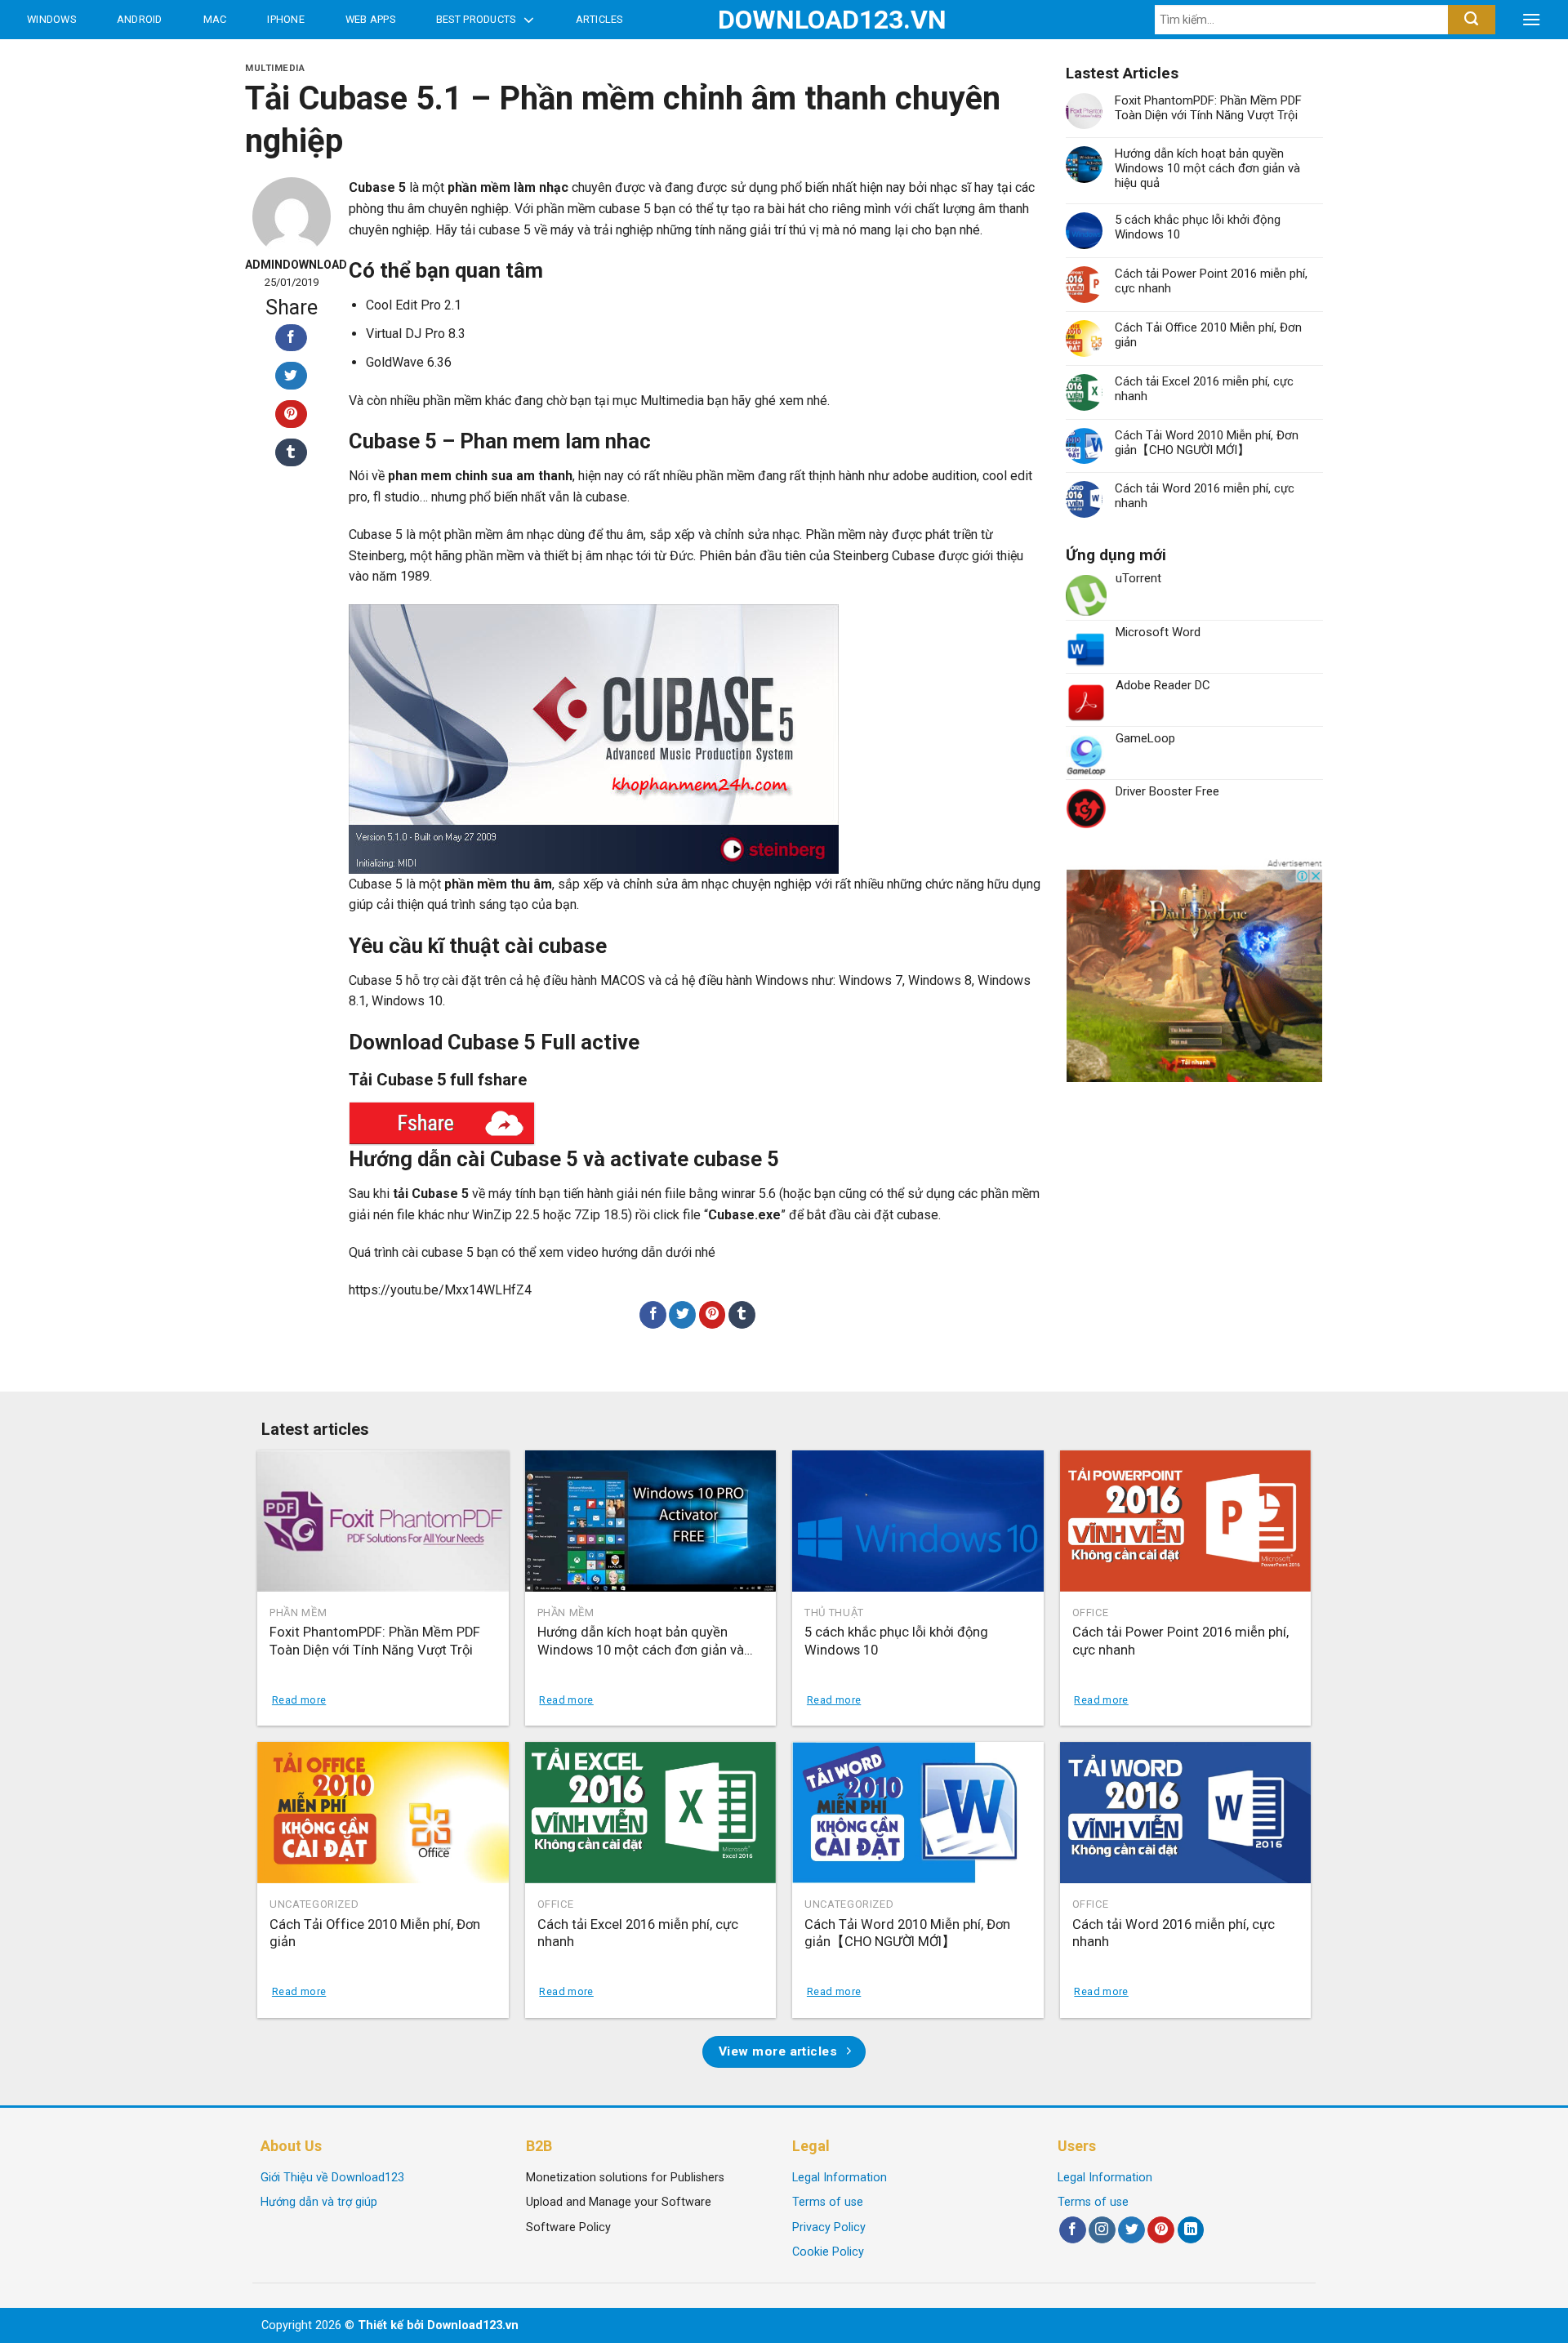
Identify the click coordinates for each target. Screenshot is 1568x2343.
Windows (51, 19)
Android (140, 19)
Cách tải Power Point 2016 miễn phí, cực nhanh (1211, 281)
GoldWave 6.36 (409, 362)
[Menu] (1531, 20)
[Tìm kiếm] (1471, 20)
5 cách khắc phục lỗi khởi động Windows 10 (1198, 227)
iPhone (286, 19)
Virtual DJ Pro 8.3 (416, 334)
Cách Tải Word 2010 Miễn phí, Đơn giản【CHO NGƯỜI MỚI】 (1207, 443)
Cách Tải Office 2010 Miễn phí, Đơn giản (1208, 335)
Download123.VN (784, 20)
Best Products (476, 19)
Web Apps (370, 19)
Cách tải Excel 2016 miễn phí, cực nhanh (1204, 389)
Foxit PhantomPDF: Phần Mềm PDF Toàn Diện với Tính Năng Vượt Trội (1208, 108)
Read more (299, 1700)
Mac (215, 19)
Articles (599, 19)
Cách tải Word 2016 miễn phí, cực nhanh (1205, 496)
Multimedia (275, 68)
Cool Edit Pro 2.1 (414, 305)
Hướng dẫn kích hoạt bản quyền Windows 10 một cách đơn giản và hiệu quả (1207, 168)
